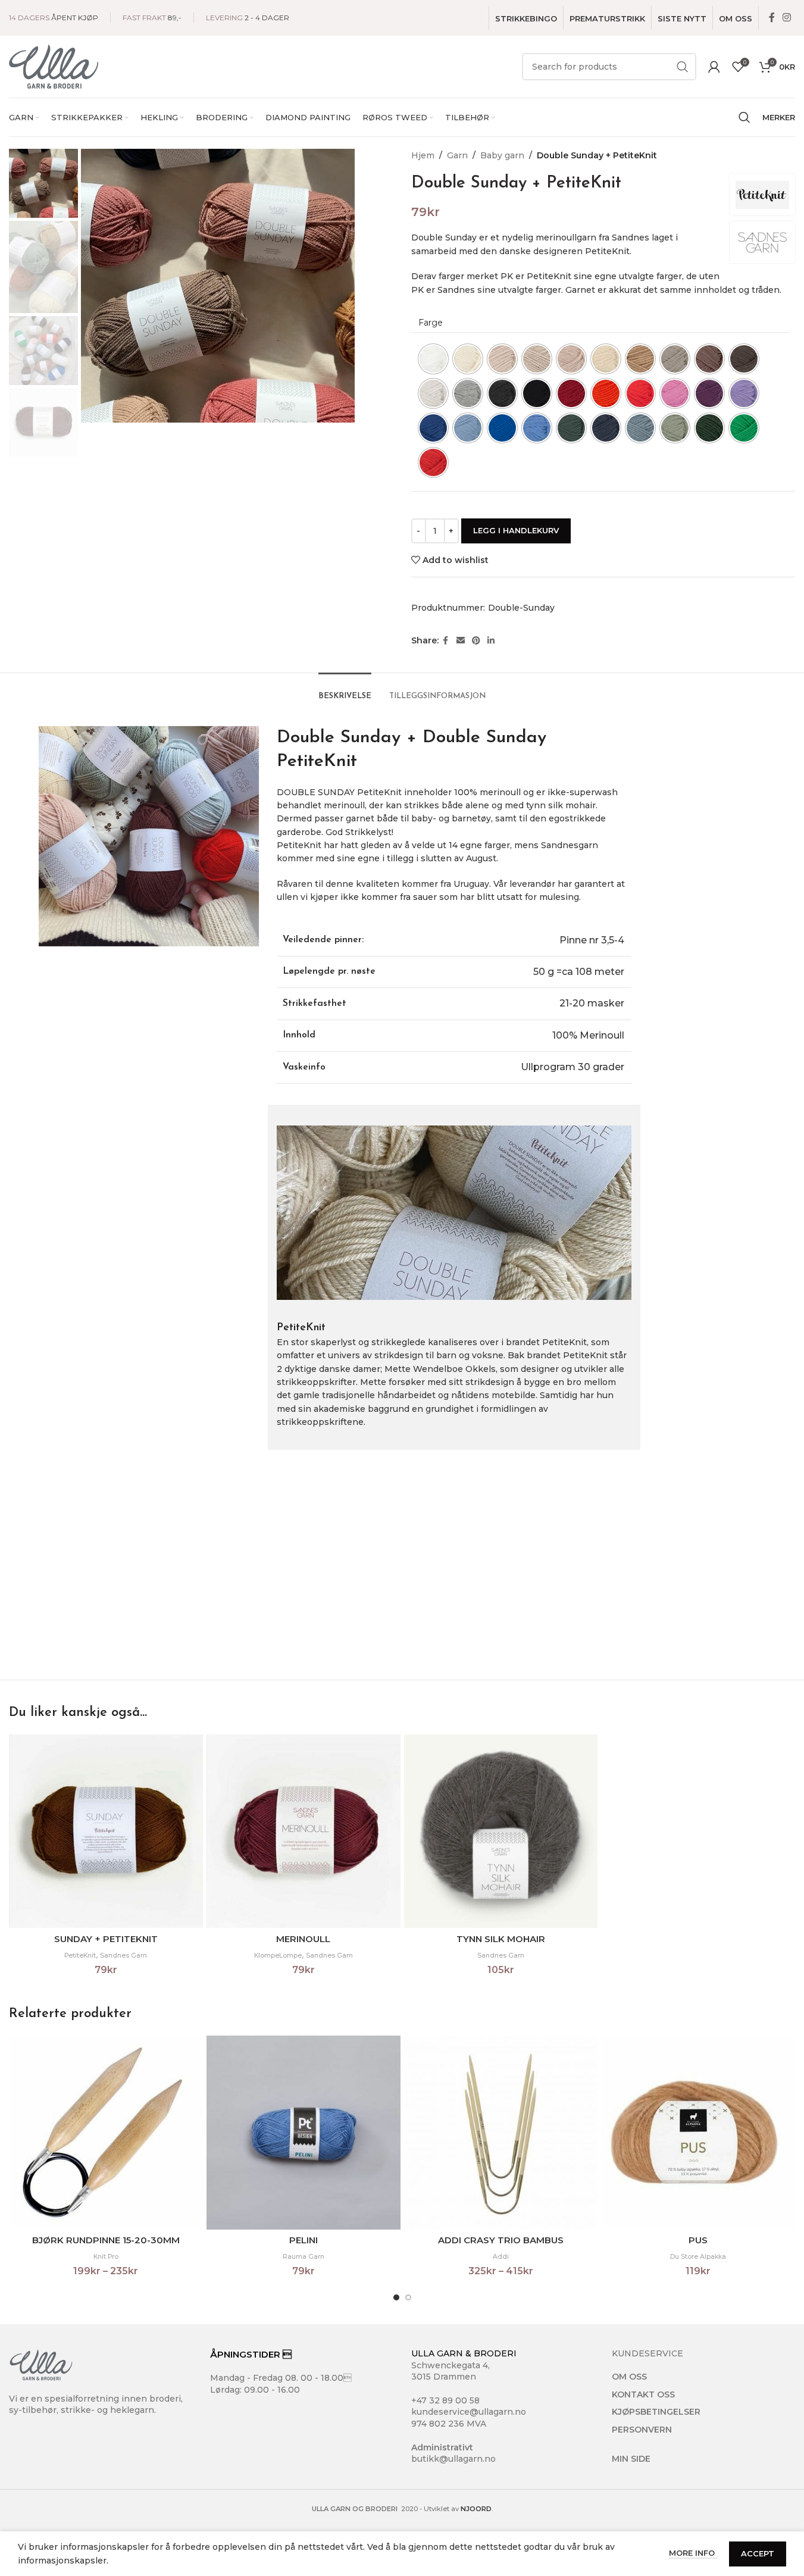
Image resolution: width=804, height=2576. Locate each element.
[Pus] (698, 2133)
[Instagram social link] (787, 18)
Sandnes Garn (123, 1956)
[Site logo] (54, 66)
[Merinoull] (304, 1831)
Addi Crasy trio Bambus (501, 2240)
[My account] (714, 67)
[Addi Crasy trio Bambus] (501, 2133)
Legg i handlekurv (516, 530)
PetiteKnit (80, 1956)
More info (693, 2553)
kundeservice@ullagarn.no (469, 2412)
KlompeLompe (278, 1956)
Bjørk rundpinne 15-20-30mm (106, 2240)
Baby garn (502, 155)
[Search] (744, 117)
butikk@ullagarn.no (453, 2459)
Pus (698, 2240)
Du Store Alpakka (698, 2257)
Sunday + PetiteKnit (106, 1939)
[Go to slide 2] (408, 2297)
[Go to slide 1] (396, 2297)
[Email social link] (461, 641)
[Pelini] (304, 2133)
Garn (457, 155)
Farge (431, 323)
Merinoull (303, 1939)
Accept (758, 2553)
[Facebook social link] (772, 18)
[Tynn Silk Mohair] (501, 1831)
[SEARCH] (683, 67)
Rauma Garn (304, 2257)
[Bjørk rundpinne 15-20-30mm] (106, 2133)
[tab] (345, 690)
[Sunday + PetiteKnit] (106, 1831)
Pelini (304, 2240)
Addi (501, 2257)
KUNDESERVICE (647, 2353)
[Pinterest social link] (476, 641)
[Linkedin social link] (491, 641)
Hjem (423, 155)
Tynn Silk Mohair (501, 1939)
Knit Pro (106, 2257)
